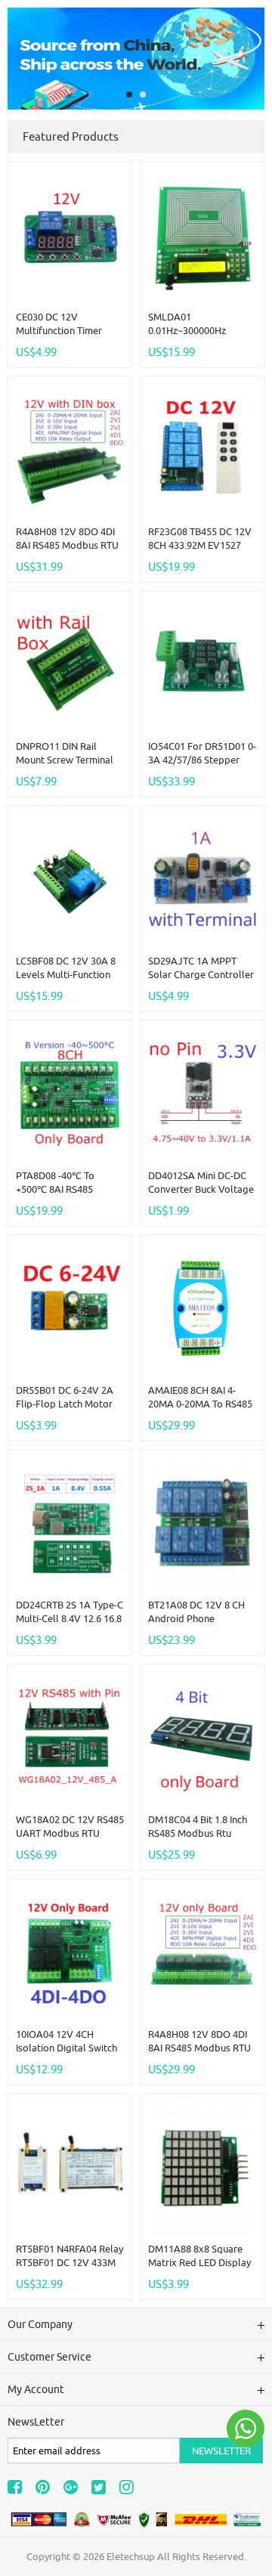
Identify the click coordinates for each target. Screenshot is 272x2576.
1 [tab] (129, 94)
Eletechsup (131, 2556)
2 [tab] (143, 94)
